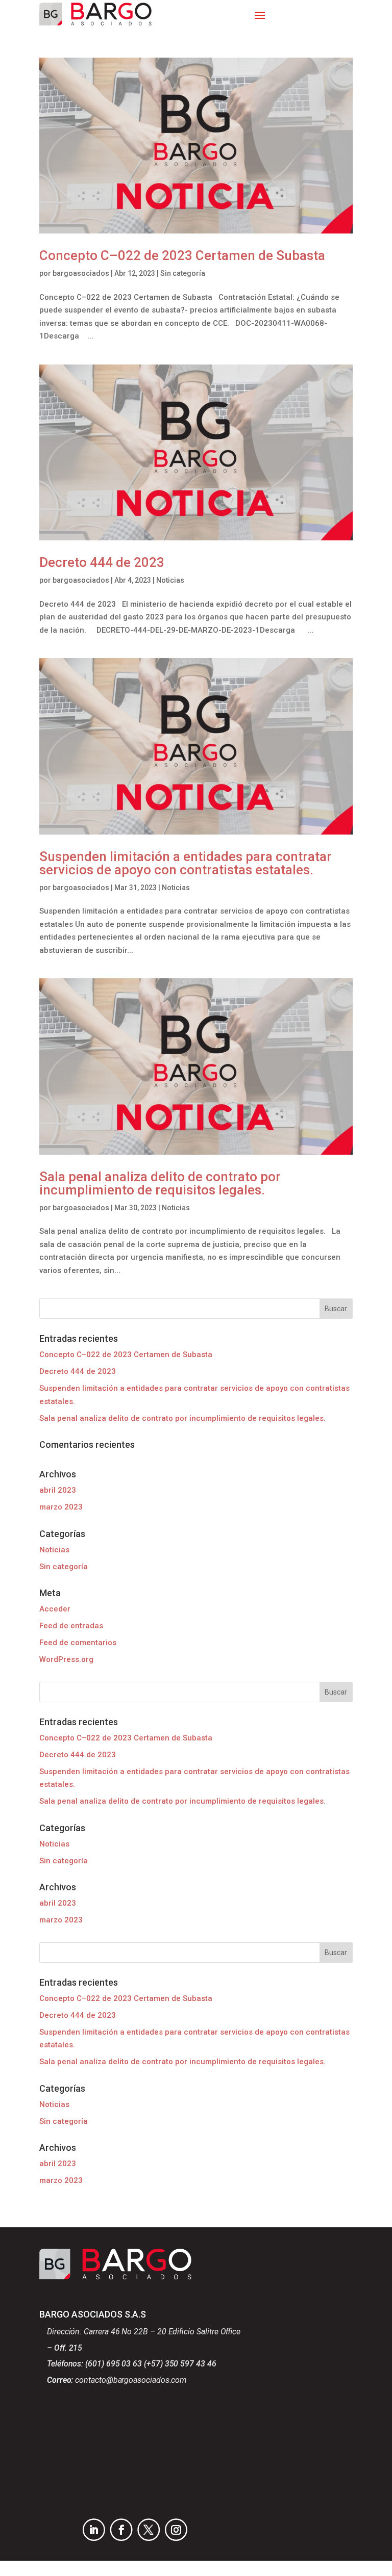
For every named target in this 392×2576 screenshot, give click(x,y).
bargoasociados (81, 273)
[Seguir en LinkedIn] (94, 2530)
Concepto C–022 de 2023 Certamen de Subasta (182, 255)
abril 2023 (58, 1490)
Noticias (170, 580)
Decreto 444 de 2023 (102, 562)
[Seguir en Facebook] (121, 2530)
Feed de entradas (71, 1626)
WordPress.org (66, 1659)
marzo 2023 (61, 1507)
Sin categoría (183, 273)
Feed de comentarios (78, 1643)
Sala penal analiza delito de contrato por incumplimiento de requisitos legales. (160, 1183)
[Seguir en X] (149, 2530)
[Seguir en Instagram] (176, 2530)
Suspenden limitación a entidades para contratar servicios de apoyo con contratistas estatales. (186, 863)
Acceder (55, 1609)
